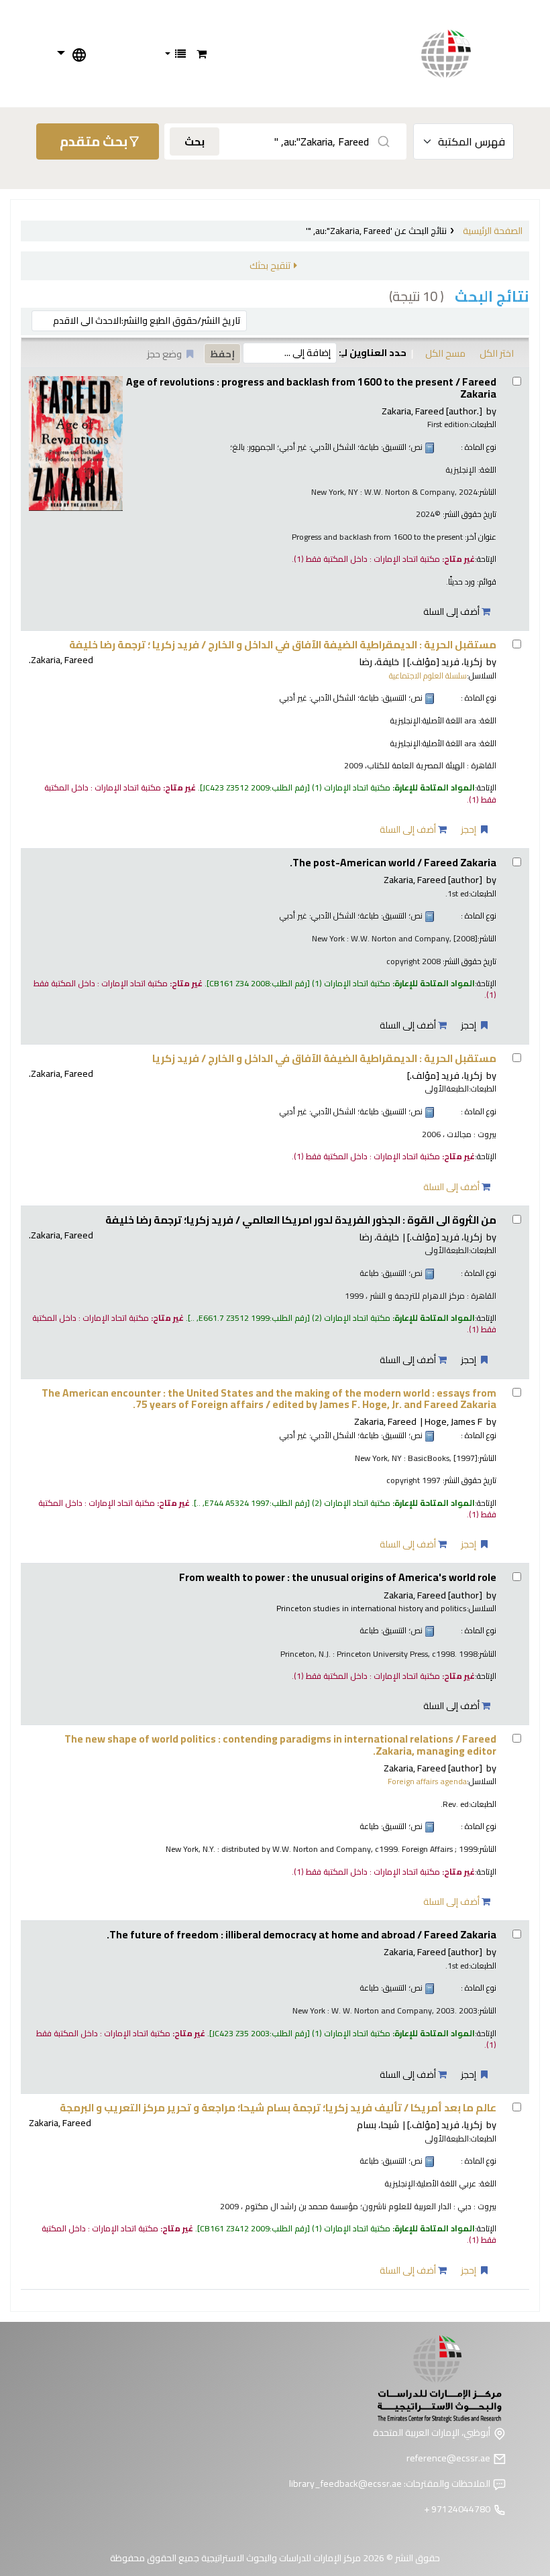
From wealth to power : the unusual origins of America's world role (338, 1577)
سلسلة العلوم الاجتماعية (428, 676)
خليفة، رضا (379, 661)
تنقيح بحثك (270, 265)
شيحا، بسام (378, 2124)
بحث (195, 141)
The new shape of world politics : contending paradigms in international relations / (280, 1745)
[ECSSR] (459, 54)
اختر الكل (497, 353)
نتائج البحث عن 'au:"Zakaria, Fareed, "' (376, 231)
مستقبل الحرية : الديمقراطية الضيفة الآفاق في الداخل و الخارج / (283, 645)
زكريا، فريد (445, 661)
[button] (202, 54)
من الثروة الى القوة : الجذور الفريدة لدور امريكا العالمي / (301, 1220)
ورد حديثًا (461, 582)
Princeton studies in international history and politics (372, 1608)
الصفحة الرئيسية (493, 231)
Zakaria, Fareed (432, 411)
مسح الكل (445, 353)
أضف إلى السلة (452, 611)
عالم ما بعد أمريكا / (278, 2108)
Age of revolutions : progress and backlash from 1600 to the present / (311, 388)
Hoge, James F (453, 1421)
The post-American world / (393, 863)
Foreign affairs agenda (427, 1781)
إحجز (470, 829)
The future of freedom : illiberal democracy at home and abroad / (301, 1935)
